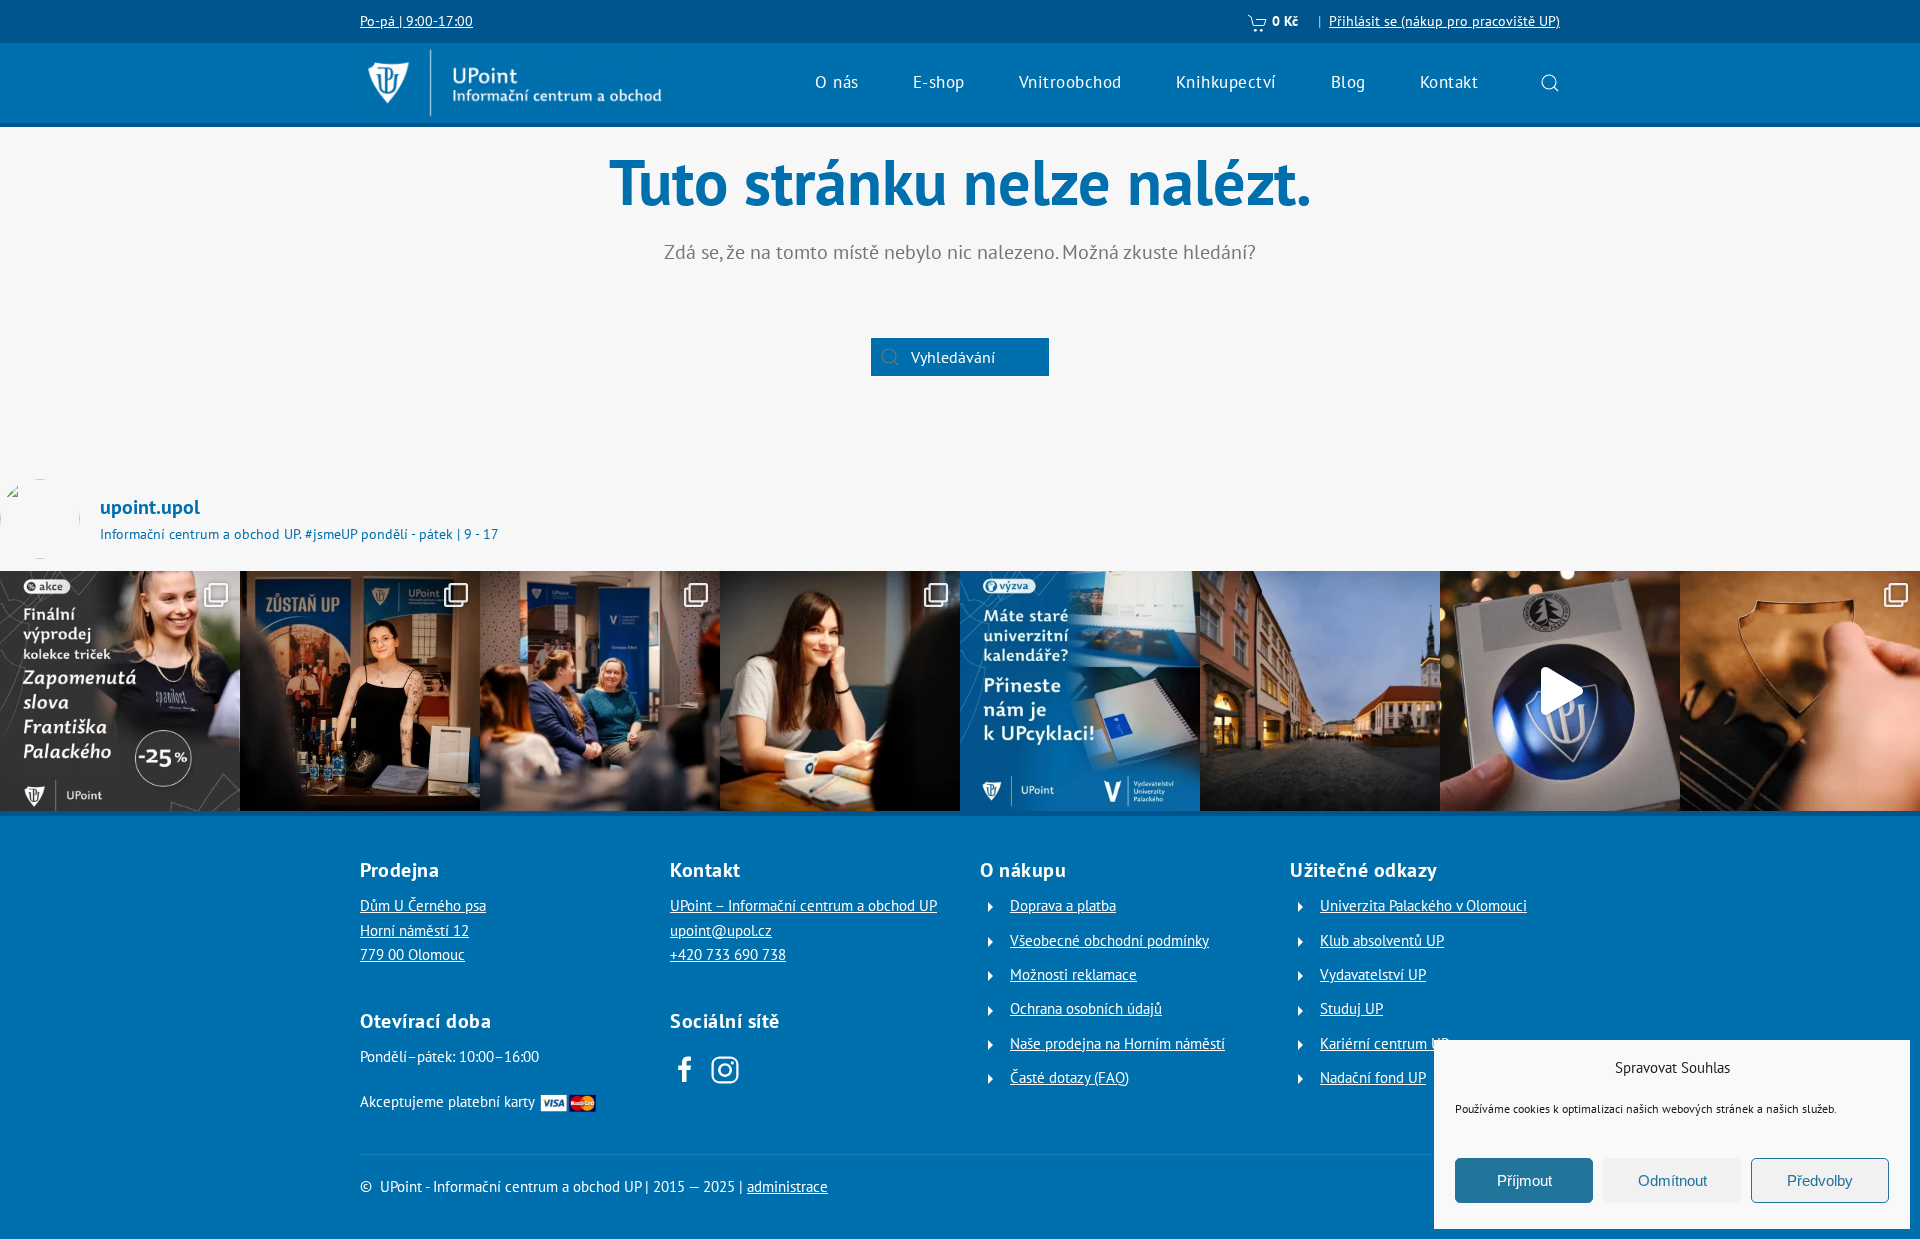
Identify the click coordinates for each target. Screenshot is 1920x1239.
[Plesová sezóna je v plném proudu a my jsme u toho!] (360, 691)
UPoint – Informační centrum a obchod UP (803, 905)
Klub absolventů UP (1382, 940)
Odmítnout (1672, 1180)
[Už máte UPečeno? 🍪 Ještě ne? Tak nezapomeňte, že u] (1800, 691)
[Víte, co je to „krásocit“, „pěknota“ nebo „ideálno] (120, 691)
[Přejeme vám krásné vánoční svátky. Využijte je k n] (1320, 691)
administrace (787, 1186)
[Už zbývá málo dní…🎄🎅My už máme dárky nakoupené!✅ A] (1560, 691)
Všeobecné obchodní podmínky (1109, 940)
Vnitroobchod (1070, 82)
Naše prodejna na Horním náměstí (1117, 1043)
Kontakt (1449, 82)
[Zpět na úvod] (515, 83)
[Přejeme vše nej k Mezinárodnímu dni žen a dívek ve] (840, 691)
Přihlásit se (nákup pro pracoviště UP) (1444, 21)
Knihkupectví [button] (1226, 82)
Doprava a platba (1063, 905)
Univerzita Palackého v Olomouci (1423, 905)
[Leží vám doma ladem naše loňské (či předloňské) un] (1080, 691)
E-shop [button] (939, 82)
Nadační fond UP (1373, 1077)
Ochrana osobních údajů (1086, 1008)
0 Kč (1283, 21)
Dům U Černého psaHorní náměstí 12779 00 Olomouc (423, 930)
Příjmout (1524, 1180)
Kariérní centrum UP (1384, 1043)
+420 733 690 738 (728, 954)
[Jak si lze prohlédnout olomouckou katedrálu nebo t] (600, 691)
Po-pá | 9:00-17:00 (416, 21)
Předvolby (1820, 1180)
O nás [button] (837, 82)
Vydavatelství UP (1373, 974)
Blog (1348, 82)
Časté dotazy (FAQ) (1069, 1077)
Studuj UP (1351, 1008)
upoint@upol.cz (721, 930)
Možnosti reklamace (1073, 974)
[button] (1550, 83)
